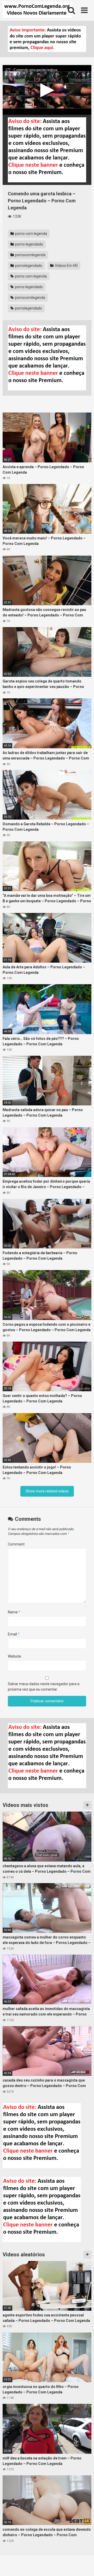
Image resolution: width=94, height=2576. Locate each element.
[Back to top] (84, 2565)
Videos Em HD (66, 266)
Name (14, 1612)
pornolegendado (28, 266)
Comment (16, 1544)
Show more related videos (47, 1491)
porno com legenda (31, 234)
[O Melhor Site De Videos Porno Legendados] (37, 10)
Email (14, 1634)
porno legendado (29, 244)
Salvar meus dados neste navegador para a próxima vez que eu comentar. (44, 1687)
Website (14, 1656)
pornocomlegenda (30, 255)
